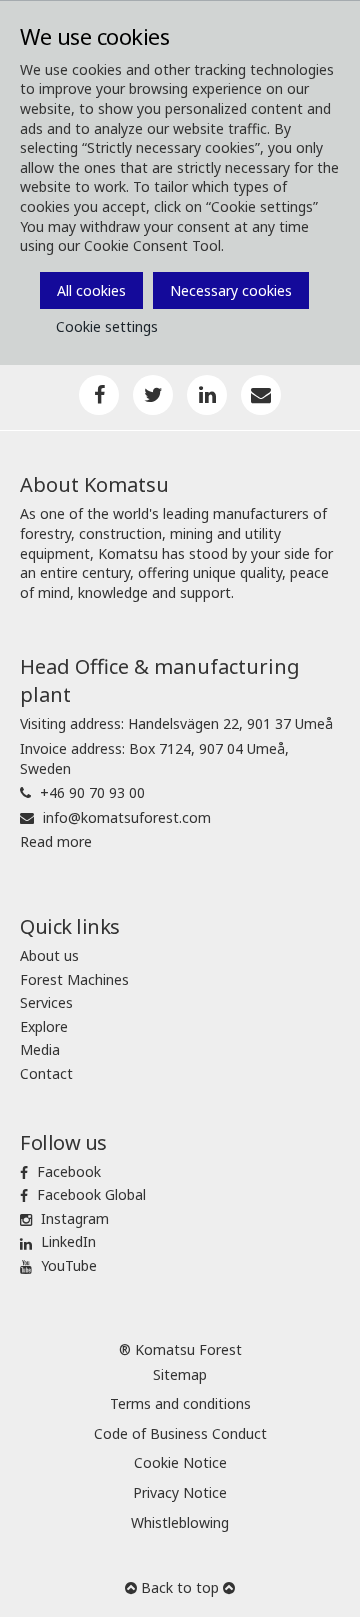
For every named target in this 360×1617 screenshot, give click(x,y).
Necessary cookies (231, 290)
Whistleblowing (180, 1522)
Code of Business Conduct (180, 1433)
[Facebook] (99, 395)
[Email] (261, 395)
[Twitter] (153, 395)
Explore (44, 1026)
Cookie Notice (180, 1462)
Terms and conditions (180, 1403)
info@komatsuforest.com (127, 817)
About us (49, 955)
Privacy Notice (180, 1492)
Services (46, 1002)
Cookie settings (107, 326)
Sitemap (180, 1374)
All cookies (91, 290)
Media (40, 1049)
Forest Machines (74, 979)
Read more (56, 841)
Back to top (180, 1587)
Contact (46, 1073)
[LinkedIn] (207, 395)
